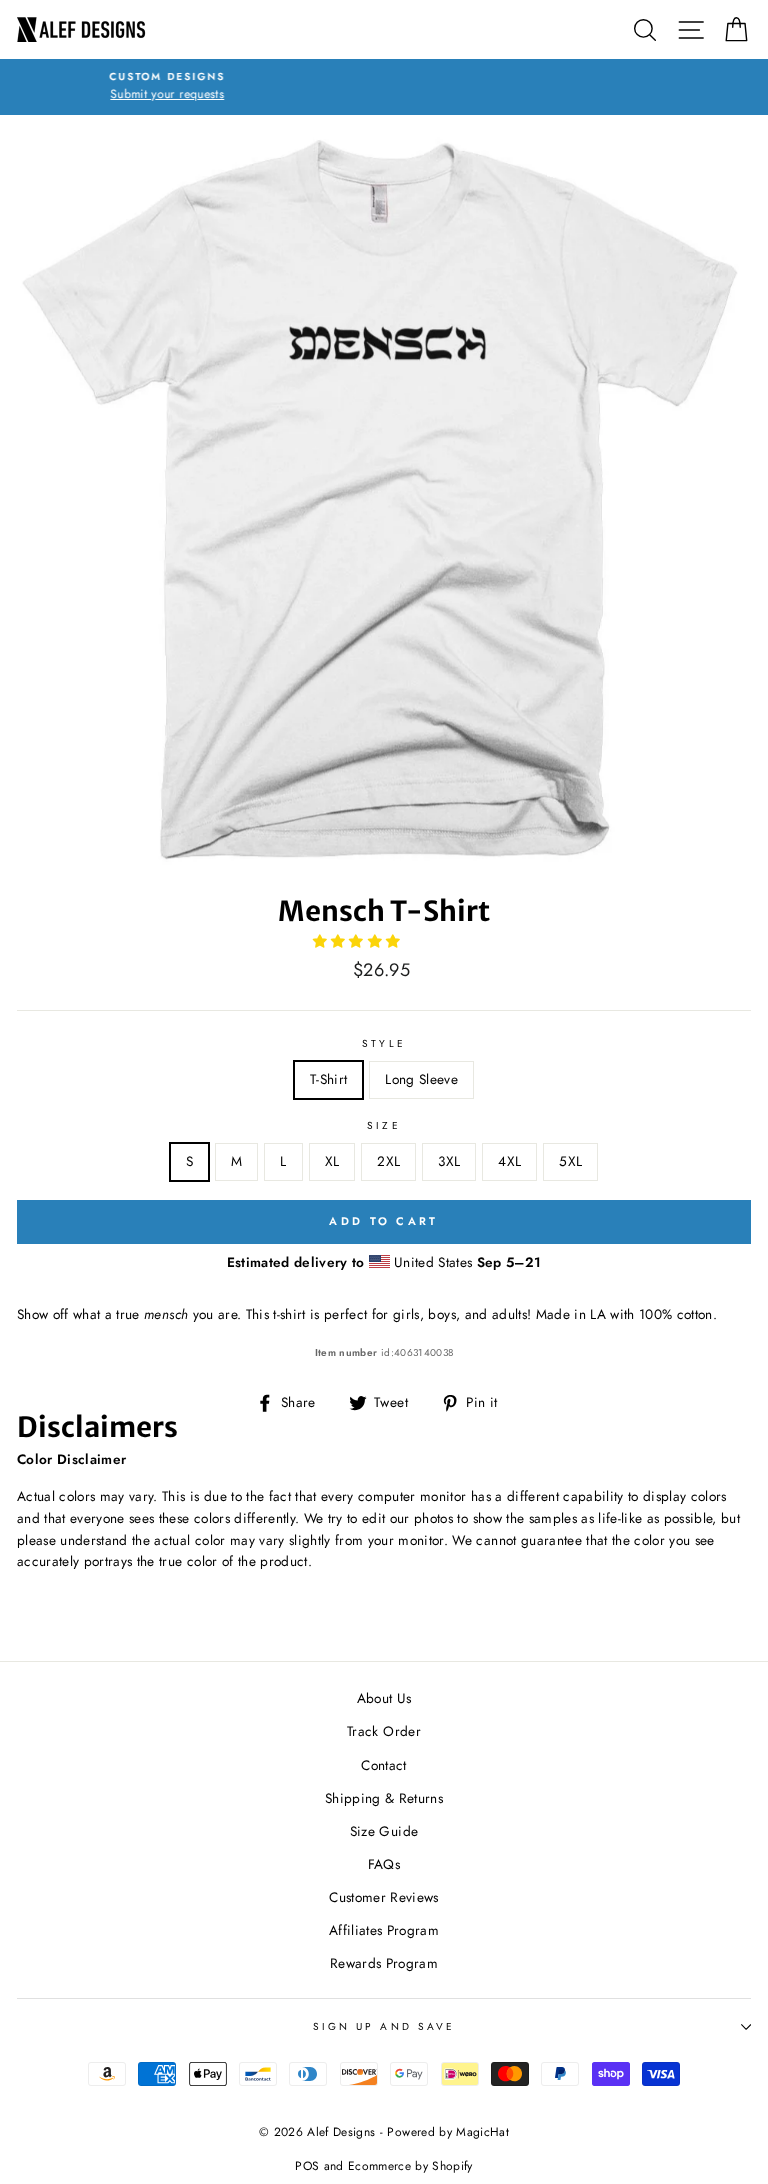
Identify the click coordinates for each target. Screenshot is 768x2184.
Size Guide (384, 1831)
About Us (384, 1698)
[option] (384, 87)
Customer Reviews (383, 1897)
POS (307, 2166)
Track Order (384, 1731)
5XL (570, 1161)
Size (383, 1125)
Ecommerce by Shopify (410, 2166)
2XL (388, 1161)
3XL (449, 1161)
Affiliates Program (384, 1930)
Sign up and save (384, 2026)
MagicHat (482, 2132)
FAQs (384, 1864)
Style (383, 1043)
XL (332, 1161)
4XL (509, 1161)
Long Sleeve (421, 1079)
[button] (359, 941)
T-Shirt (328, 1079)
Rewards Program (384, 1963)
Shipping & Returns (384, 1798)
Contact (383, 1765)
